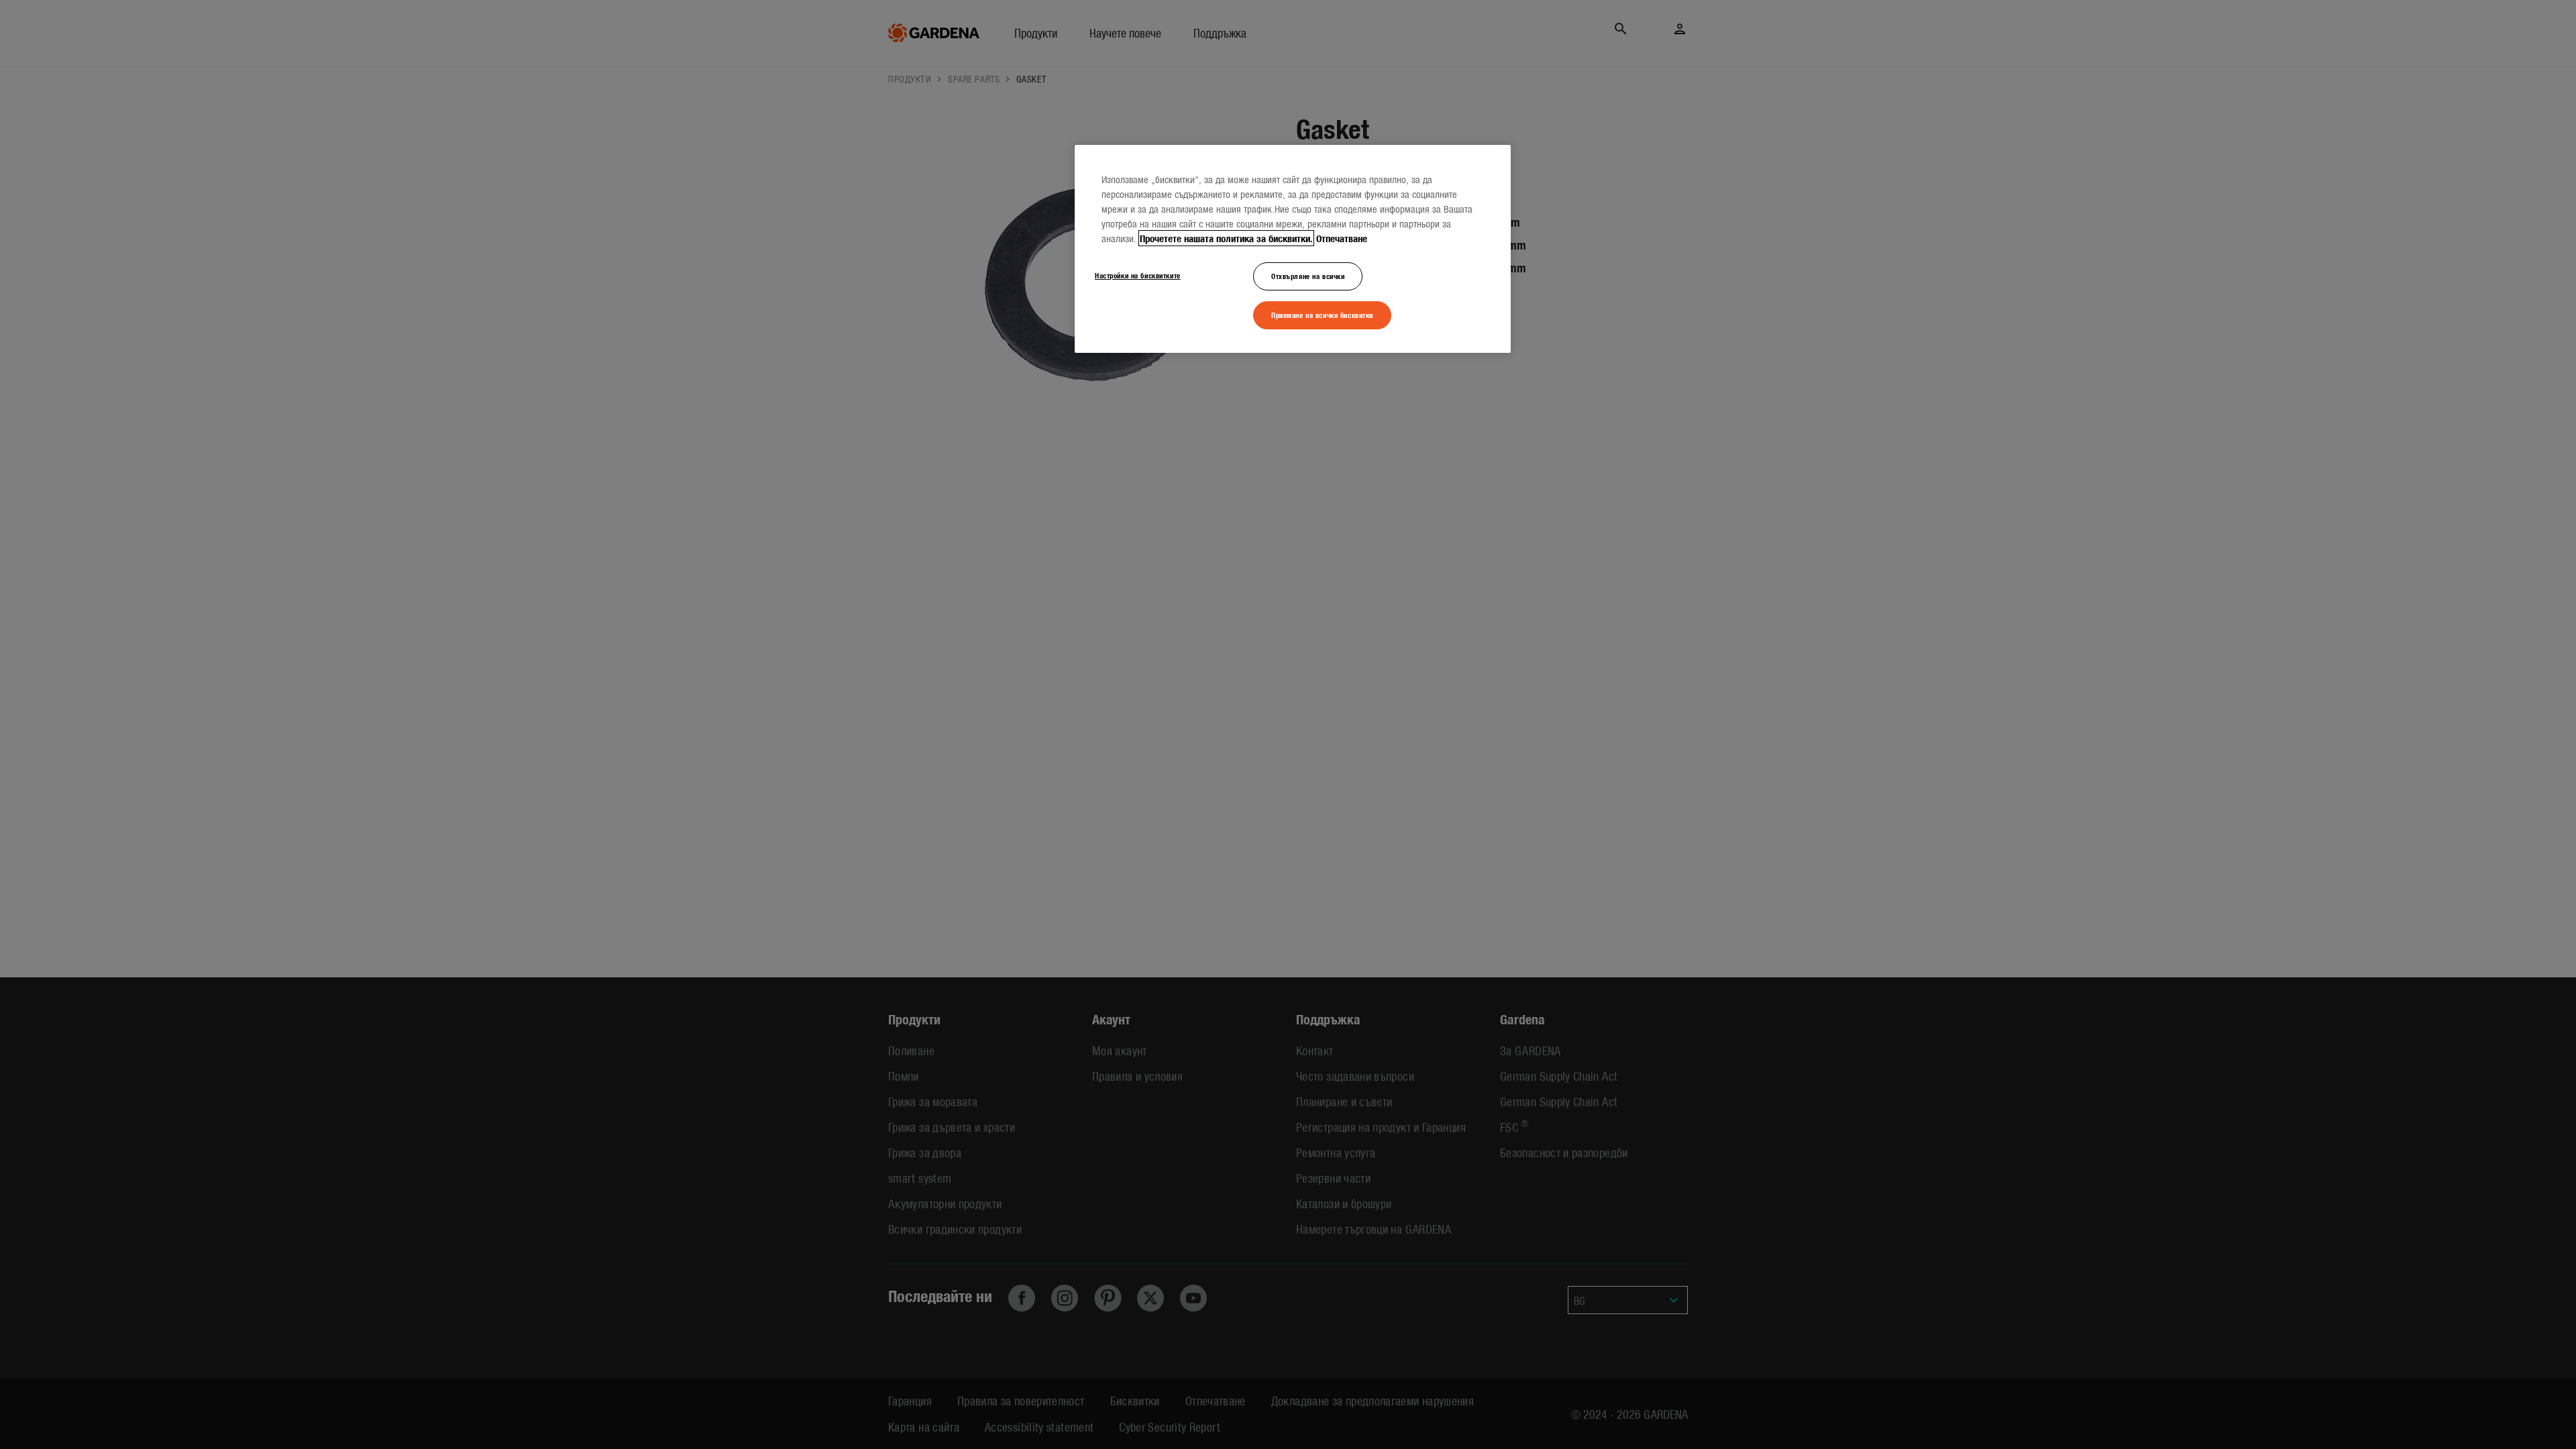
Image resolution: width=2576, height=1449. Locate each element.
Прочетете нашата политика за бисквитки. (1226, 238)
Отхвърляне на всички (1308, 276)
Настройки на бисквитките (1138, 275)
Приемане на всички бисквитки (1322, 315)
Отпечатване (1342, 238)
